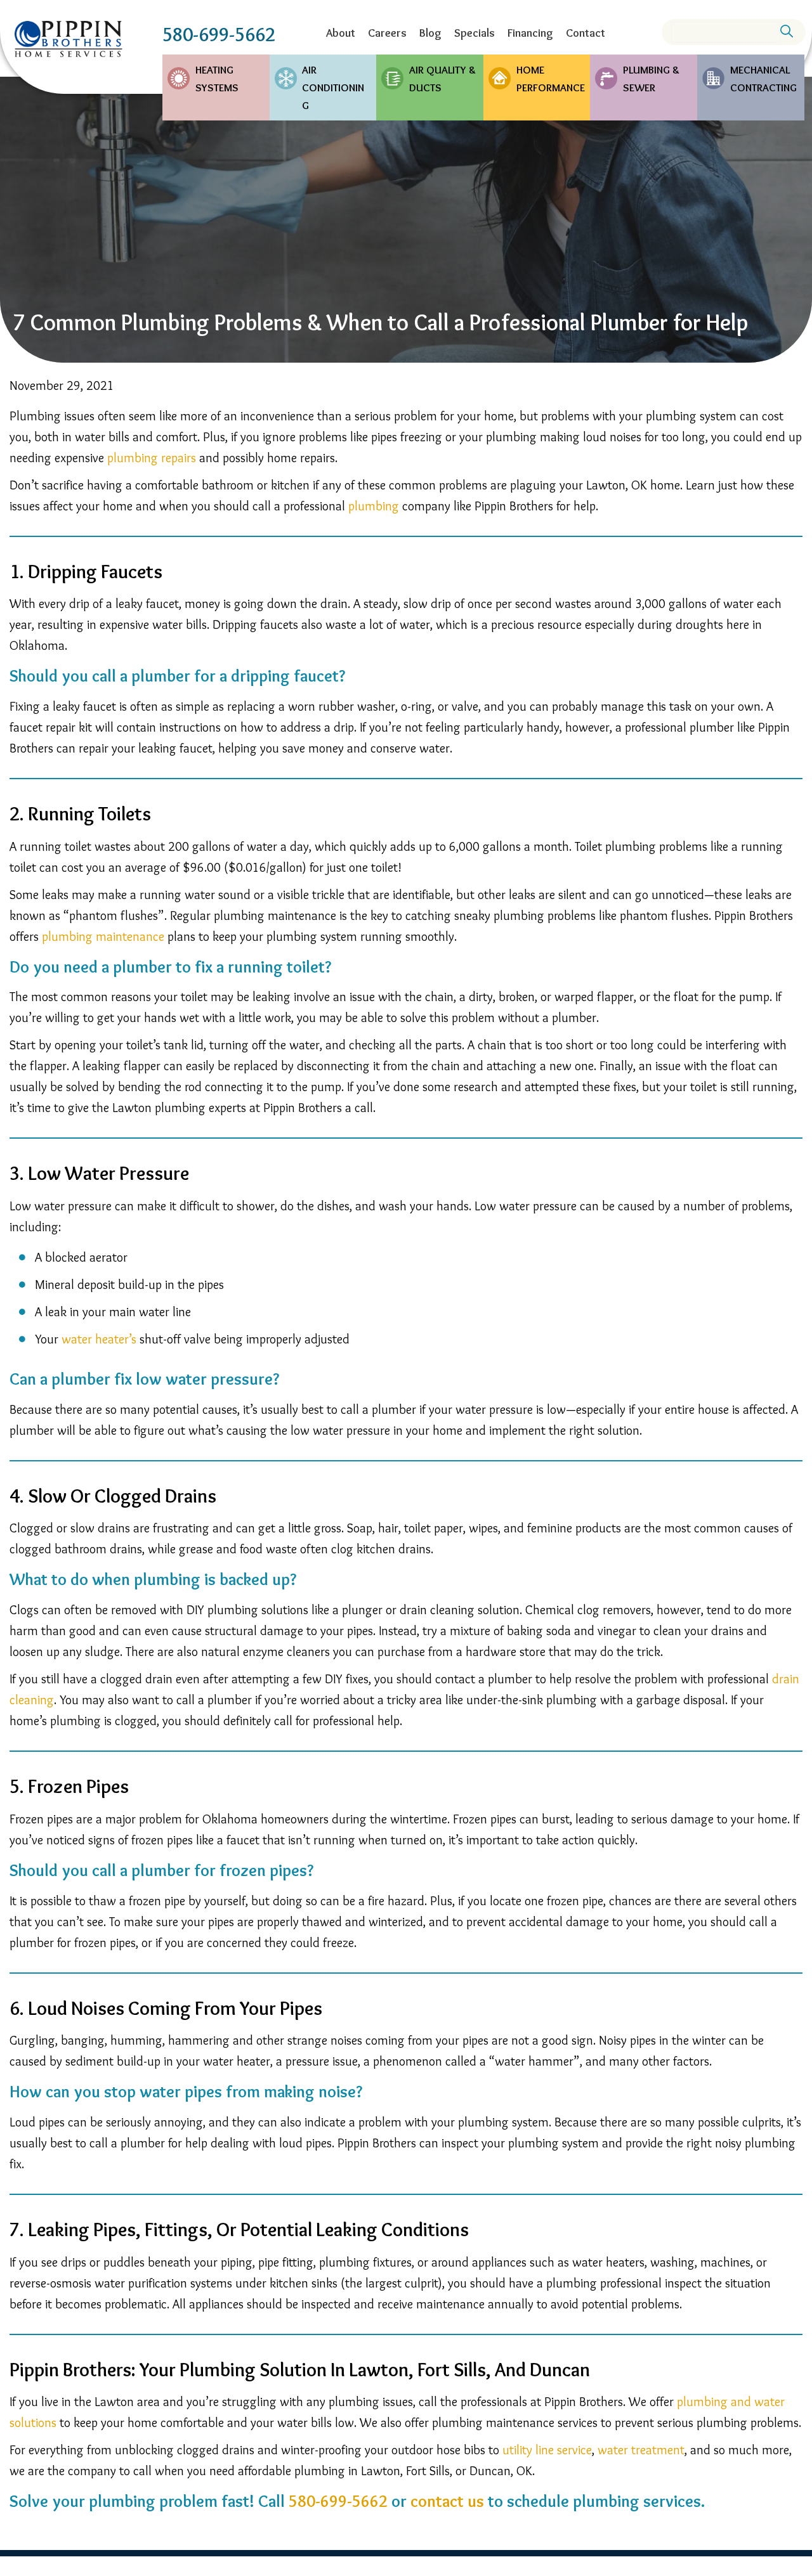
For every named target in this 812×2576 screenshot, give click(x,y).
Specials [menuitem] (475, 33)
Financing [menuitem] (530, 33)
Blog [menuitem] (430, 33)
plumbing (374, 506)
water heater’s (99, 1339)
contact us (447, 2501)
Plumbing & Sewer (651, 79)
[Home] (69, 39)
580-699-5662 (219, 35)
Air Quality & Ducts (442, 79)
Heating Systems (217, 79)
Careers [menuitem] (387, 33)
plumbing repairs (152, 458)
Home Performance (551, 79)
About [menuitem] (341, 33)
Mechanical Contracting (763, 79)
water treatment (641, 2450)
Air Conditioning (333, 87)
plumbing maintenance (103, 936)
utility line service (547, 2450)
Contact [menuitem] (586, 33)
